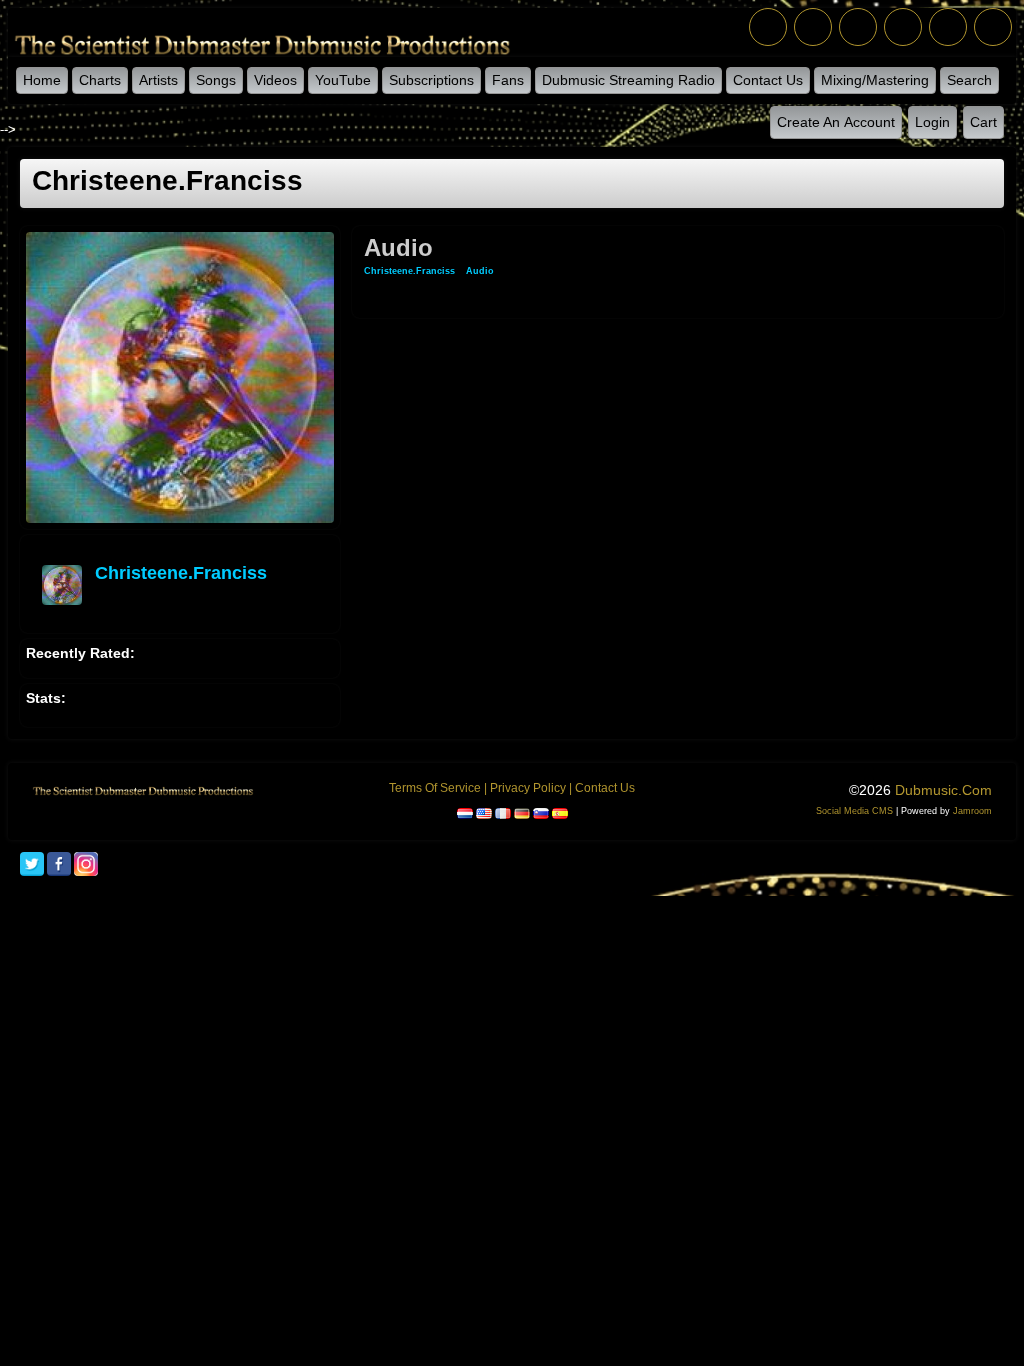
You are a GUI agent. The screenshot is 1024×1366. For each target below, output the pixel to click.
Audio (480, 271)
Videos (275, 80)
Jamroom (972, 811)
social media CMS (854, 811)
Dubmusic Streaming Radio (628, 80)
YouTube (343, 80)
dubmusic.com (943, 790)
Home (42, 80)
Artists (158, 80)
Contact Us (768, 80)
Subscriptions (431, 80)
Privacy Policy (528, 788)
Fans (508, 80)
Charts (100, 80)
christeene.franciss (181, 573)
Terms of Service (435, 788)
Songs (216, 80)
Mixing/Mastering (875, 80)
